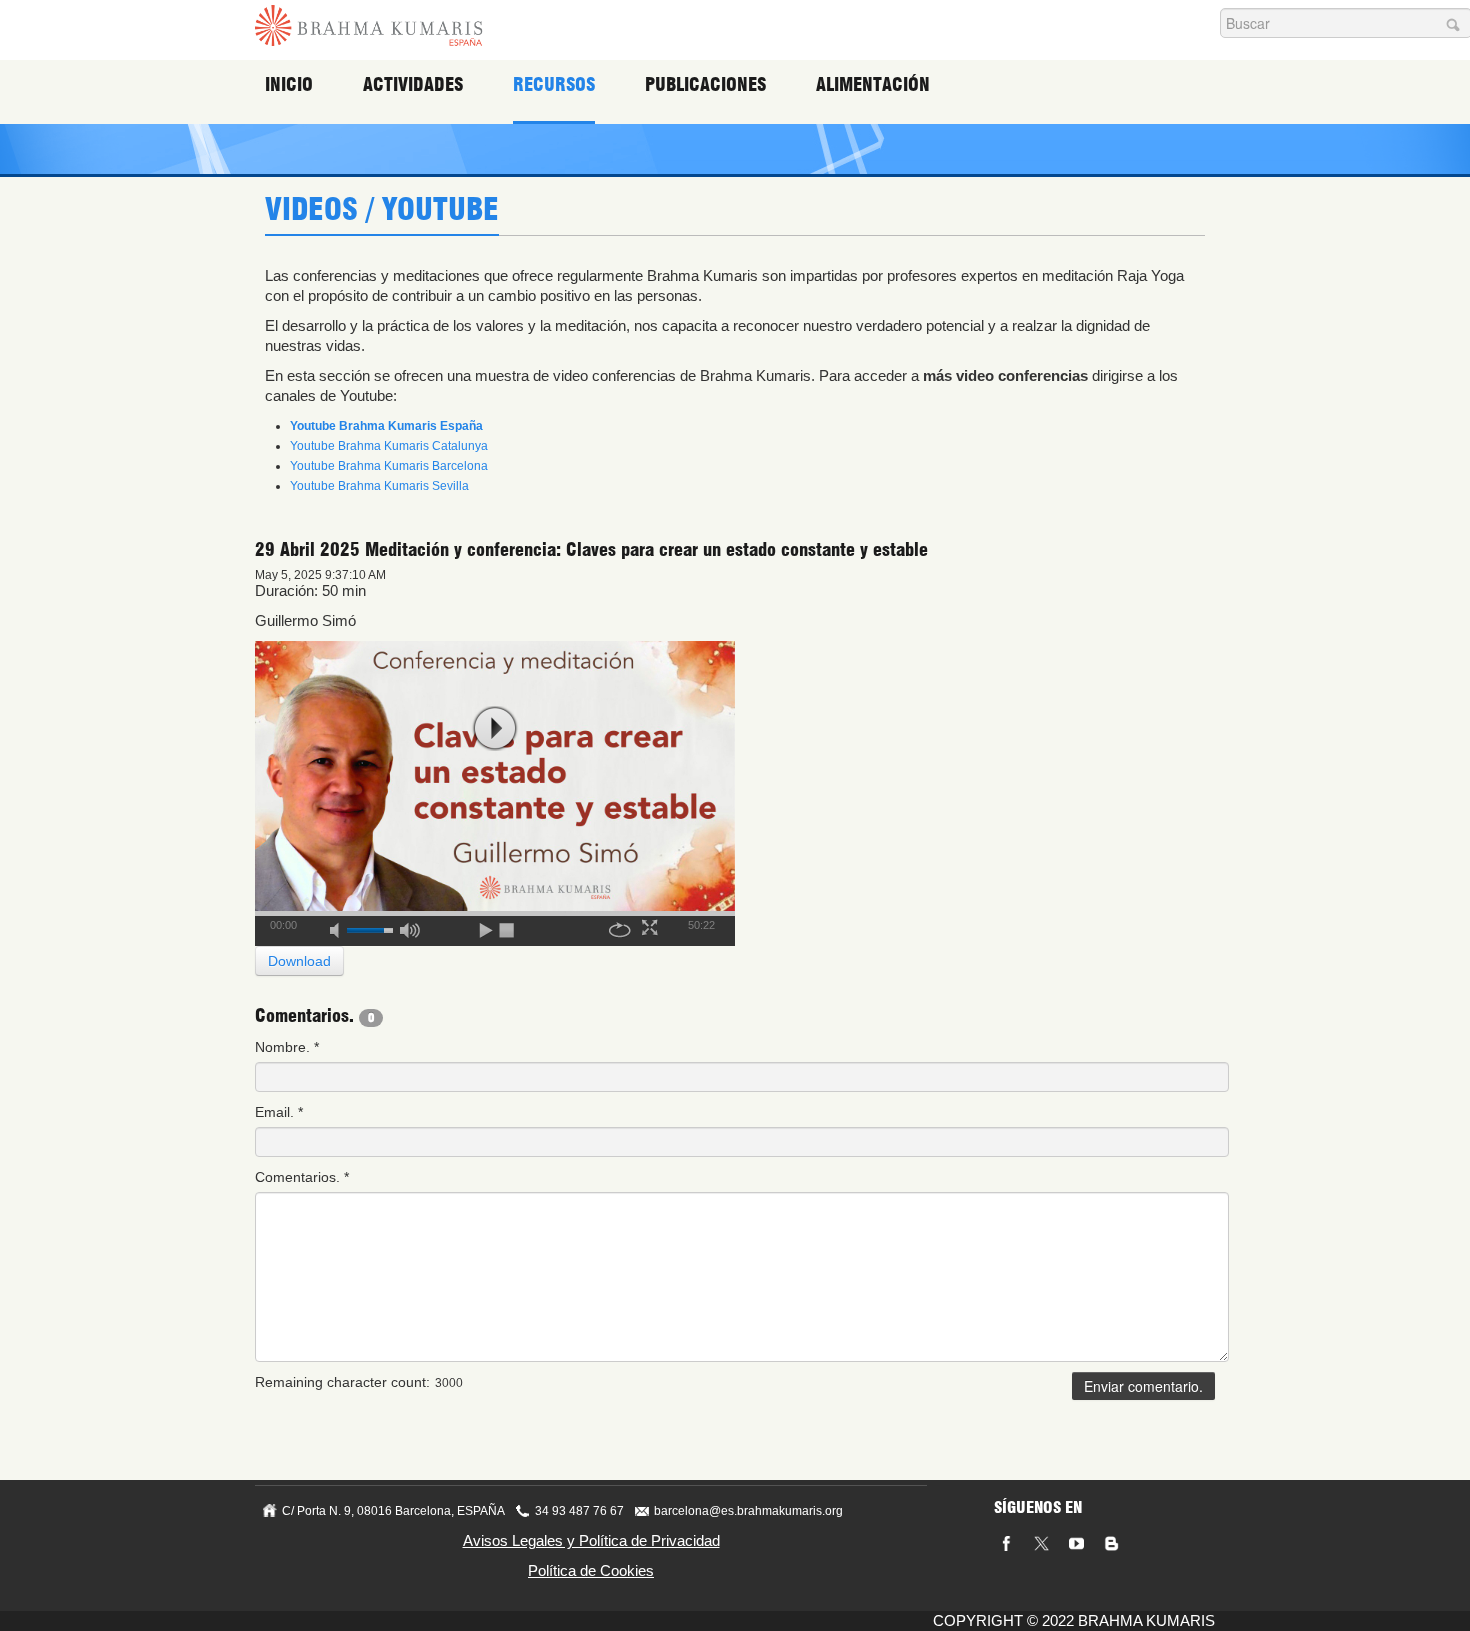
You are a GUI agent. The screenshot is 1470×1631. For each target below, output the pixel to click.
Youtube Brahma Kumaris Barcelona (389, 466)
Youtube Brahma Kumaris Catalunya (389, 446)
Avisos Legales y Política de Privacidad (591, 1540)
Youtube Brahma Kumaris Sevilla (379, 486)
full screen (652, 927)
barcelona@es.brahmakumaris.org (748, 1511)
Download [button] (299, 961)
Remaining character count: (342, 1382)
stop (508, 927)
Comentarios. (302, 1177)
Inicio (289, 84)
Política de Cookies (591, 1570)
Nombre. (287, 1047)
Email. (279, 1112)
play (495, 728)
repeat (620, 927)
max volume (410, 927)
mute (341, 927)
